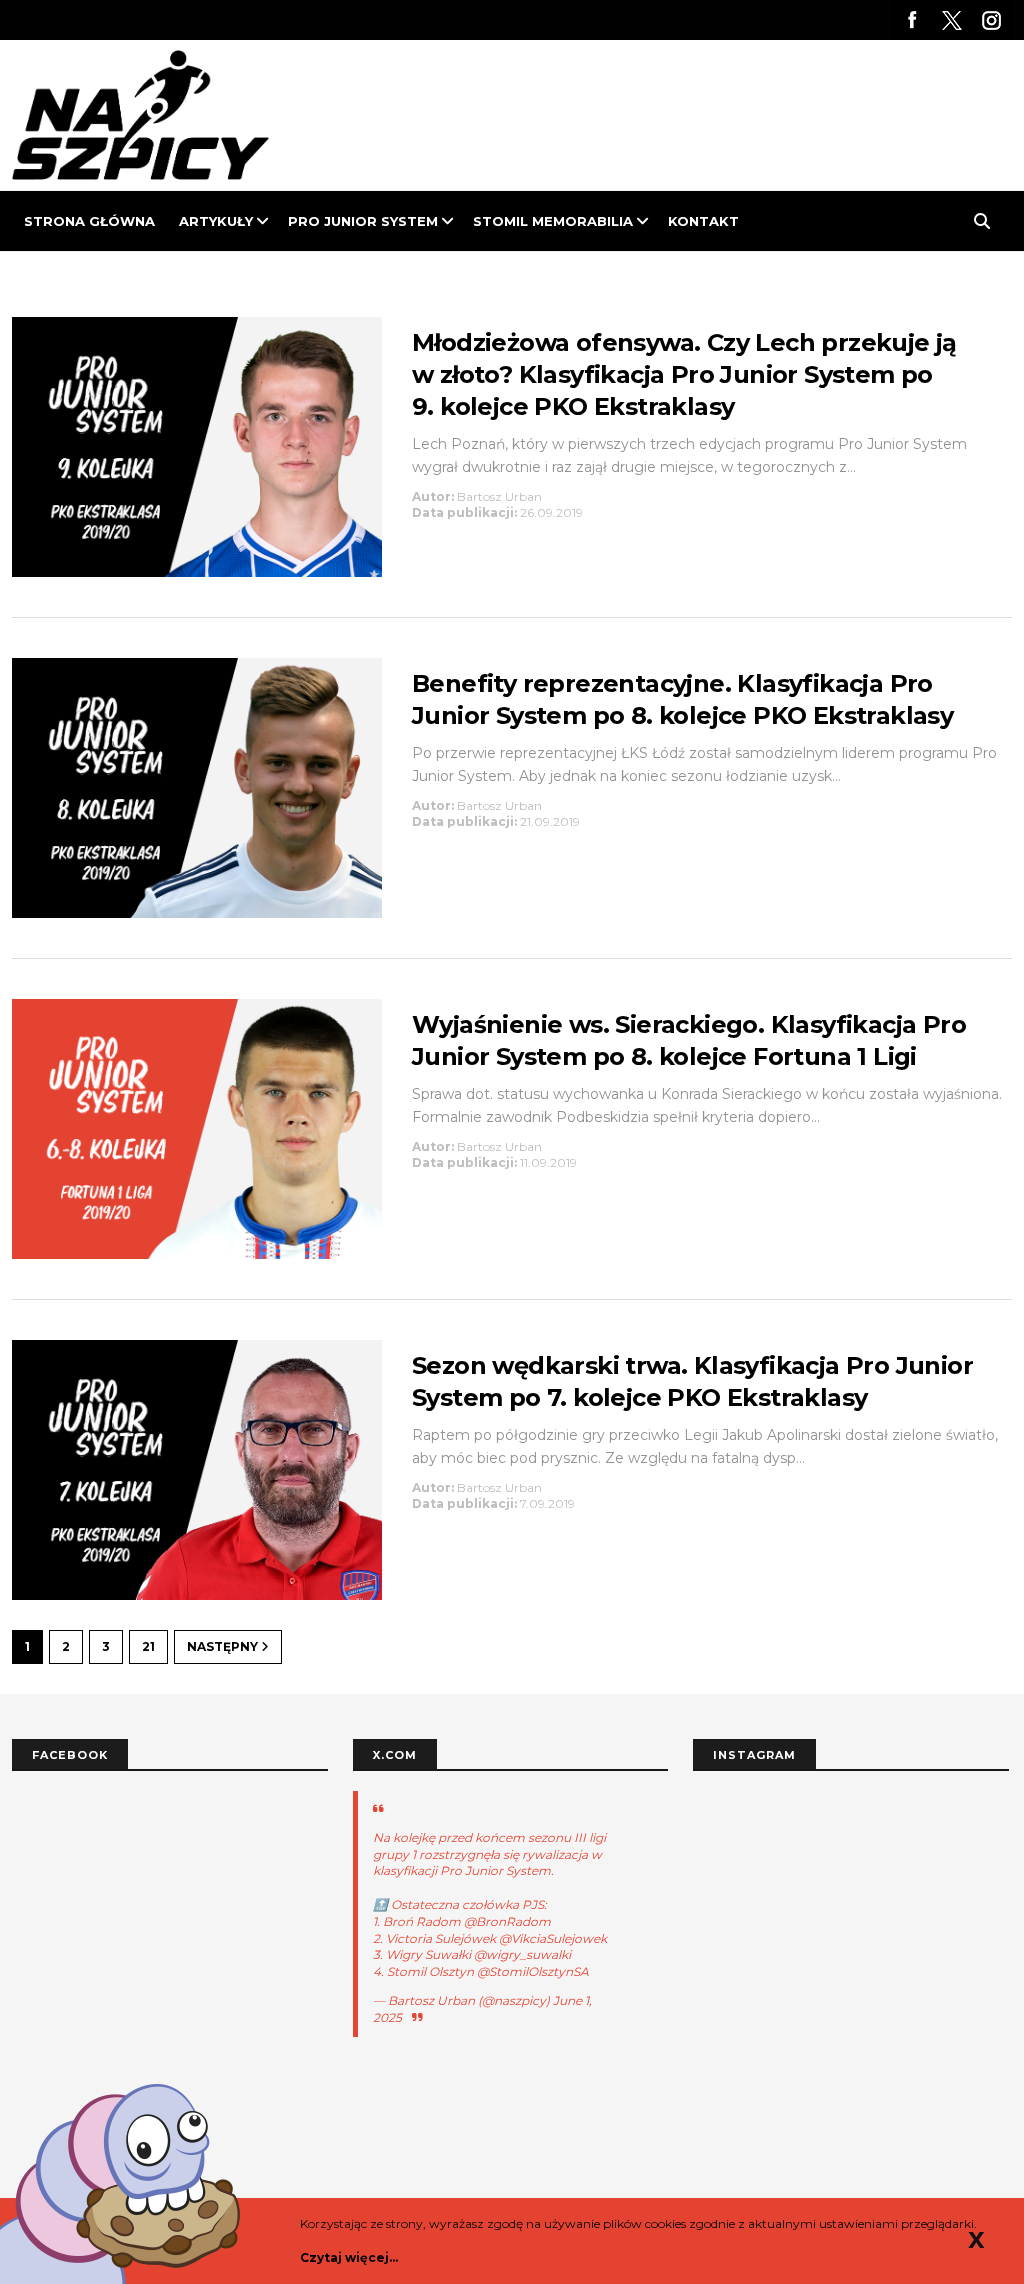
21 (148, 1646)
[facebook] (912, 20)
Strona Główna (89, 221)
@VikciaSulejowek (553, 1938)
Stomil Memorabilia (553, 221)
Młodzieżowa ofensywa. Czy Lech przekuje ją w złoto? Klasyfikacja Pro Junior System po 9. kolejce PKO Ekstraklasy (684, 374)
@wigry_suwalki (522, 1954)
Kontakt (703, 221)
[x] (952, 20)
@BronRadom (507, 1921)
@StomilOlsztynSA (533, 1971)
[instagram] (992, 20)
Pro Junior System (363, 221)
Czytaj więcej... (349, 2257)
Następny (224, 1646)
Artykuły (216, 221)
